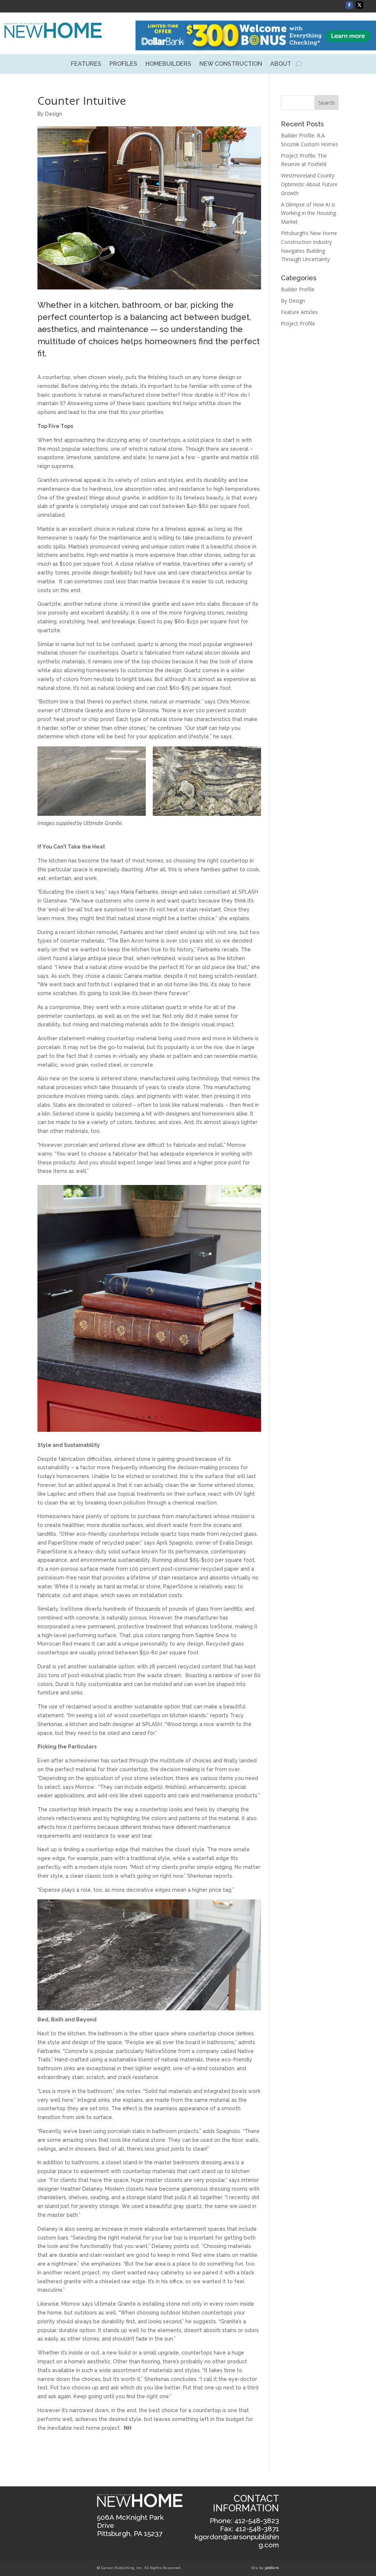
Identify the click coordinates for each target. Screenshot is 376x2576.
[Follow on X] (359, 5)
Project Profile (298, 323)
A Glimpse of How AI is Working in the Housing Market (308, 213)
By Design (50, 114)
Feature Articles (299, 312)
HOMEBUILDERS (168, 64)
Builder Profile (298, 289)
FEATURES (86, 64)
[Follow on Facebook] (349, 5)
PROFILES (123, 64)
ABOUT (281, 64)
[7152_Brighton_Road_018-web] (149, 1334)
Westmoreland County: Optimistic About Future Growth (309, 184)
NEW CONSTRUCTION (231, 64)
